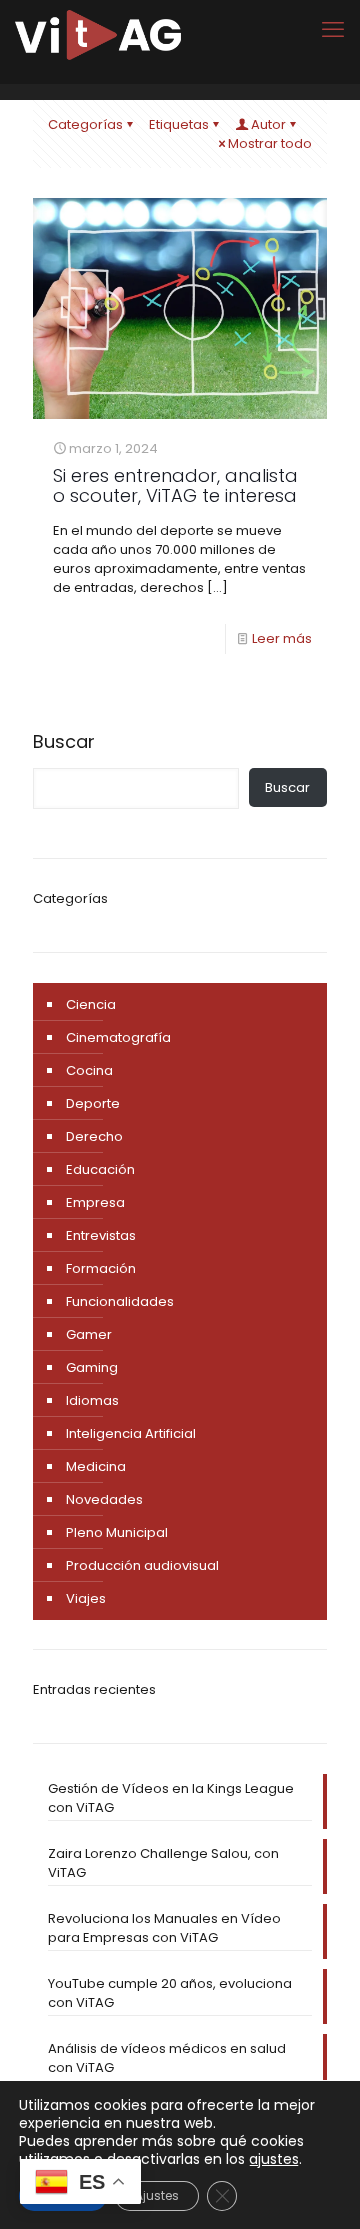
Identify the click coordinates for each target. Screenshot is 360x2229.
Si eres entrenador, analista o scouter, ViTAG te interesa (175, 485)
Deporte (93, 1103)
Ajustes (157, 2195)
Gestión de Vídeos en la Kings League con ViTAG (171, 1798)
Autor (268, 124)
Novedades (104, 1499)
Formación (101, 1268)
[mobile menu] (333, 30)
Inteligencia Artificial (131, 1433)
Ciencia (91, 1004)
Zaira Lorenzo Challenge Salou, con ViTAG (163, 1863)
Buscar (64, 742)
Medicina (96, 1466)
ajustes (274, 2159)
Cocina (89, 1070)
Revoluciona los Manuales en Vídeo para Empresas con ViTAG (164, 1928)
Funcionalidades (120, 1301)
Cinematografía (118, 1037)
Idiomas (92, 1400)
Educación (100, 1169)
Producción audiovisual (142, 1565)
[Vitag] (98, 35)
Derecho (94, 1136)
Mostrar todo (270, 143)
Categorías (85, 124)
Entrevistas (101, 1235)
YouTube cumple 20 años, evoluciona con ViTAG (170, 1993)
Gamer (89, 1334)
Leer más (282, 638)
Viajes (86, 1598)
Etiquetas (179, 124)
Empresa (95, 1202)
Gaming (92, 1367)
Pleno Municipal (117, 1532)
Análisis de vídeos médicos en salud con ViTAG (167, 2058)
